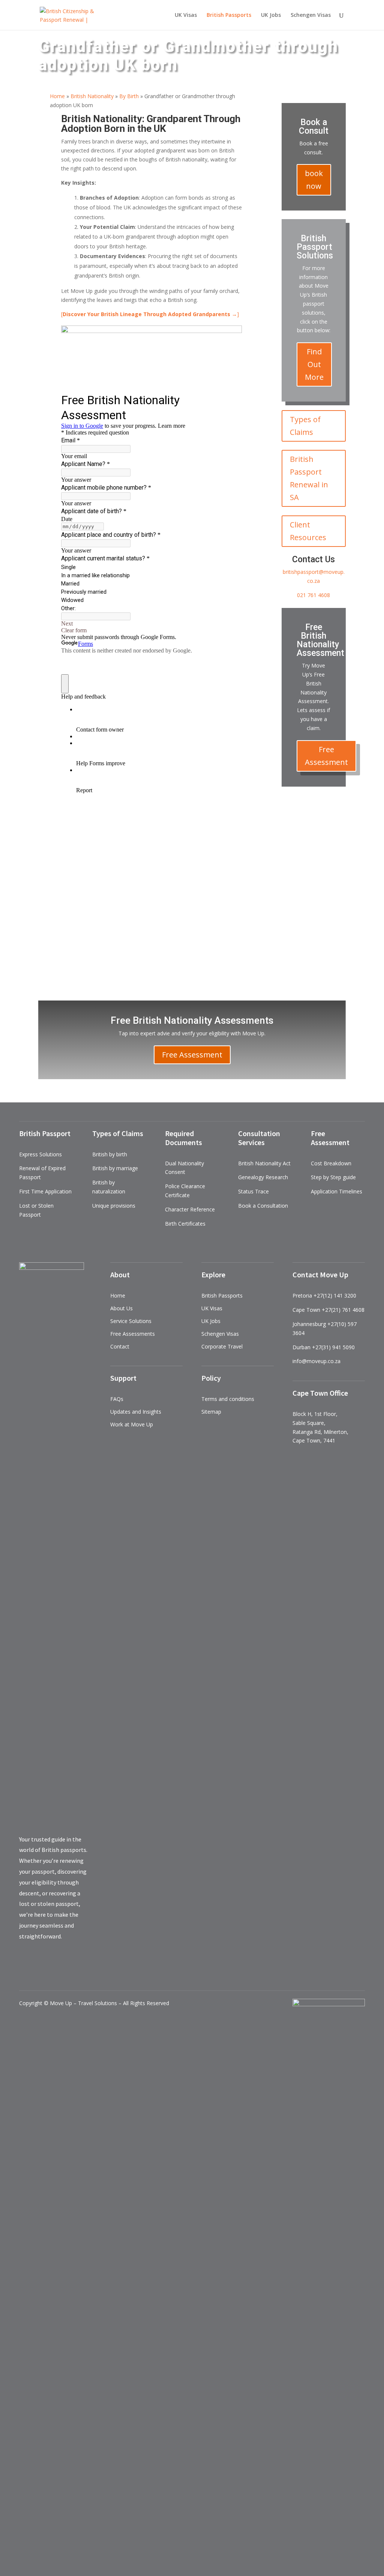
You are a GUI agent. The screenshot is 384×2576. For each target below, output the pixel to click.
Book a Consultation (263, 1206)
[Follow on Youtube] (313, 819)
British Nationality (92, 96)
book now (314, 180)
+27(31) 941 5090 (333, 1347)
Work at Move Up (132, 1424)
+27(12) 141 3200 (335, 1295)
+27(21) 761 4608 (343, 1310)
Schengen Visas (311, 15)
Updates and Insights (136, 1412)
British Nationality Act (264, 1163)
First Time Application (45, 1191)
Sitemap (211, 1412)
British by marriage (115, 1168)
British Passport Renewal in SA (309, 478)
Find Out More (314, 364)
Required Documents (184, 1138)
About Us (121, 1308)
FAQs (117, 1399)
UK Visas (186, 15)
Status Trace (253, 1191)
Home (57, 96)
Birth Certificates (185, 1224)
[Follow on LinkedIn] (319, 804)
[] (150, 314)
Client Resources (308, 531)
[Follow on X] (304, 804)
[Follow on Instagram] (334, 804)
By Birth (129, 96)
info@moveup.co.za (316, 1361)
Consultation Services (259, 1138)
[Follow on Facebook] (289, 804)
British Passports (222, 1295)
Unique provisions (114, 1206)
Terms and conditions (228, 1399)
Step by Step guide (333, 1177)
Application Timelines (337, 1191)
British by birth (110, 1154)
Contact (120, 1346)
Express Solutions (40, 1154)
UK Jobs (271, 15)
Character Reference (190, 1209)
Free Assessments (133, 1334)
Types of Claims (305, 426)
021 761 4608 (313, 595)
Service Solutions (131, 1321)
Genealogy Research (263, 1177)
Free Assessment (326, 756)
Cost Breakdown (331, 1163)
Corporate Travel (222, 1346)
